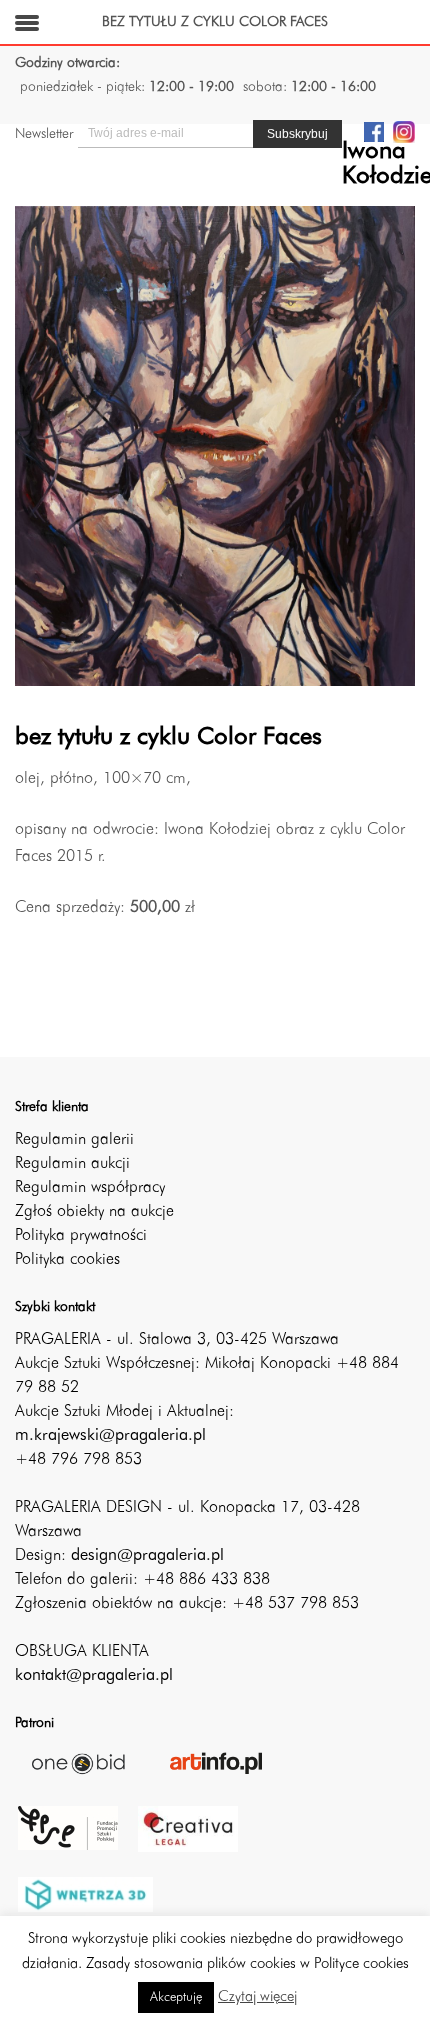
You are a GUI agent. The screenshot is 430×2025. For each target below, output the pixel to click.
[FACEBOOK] (374, 131)
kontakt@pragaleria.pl (94, 1676)
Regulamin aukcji (72, 1164)
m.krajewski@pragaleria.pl (110, 1436)
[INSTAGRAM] (404, 131)
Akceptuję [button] (176, 1997)
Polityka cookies (67, 1260)
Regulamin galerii (74, 1140)
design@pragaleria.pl (147, 1556)
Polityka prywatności (81, 1236)
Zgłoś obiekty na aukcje (94, 1212)
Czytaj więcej (257, 1997)
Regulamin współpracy (90, 1188)
